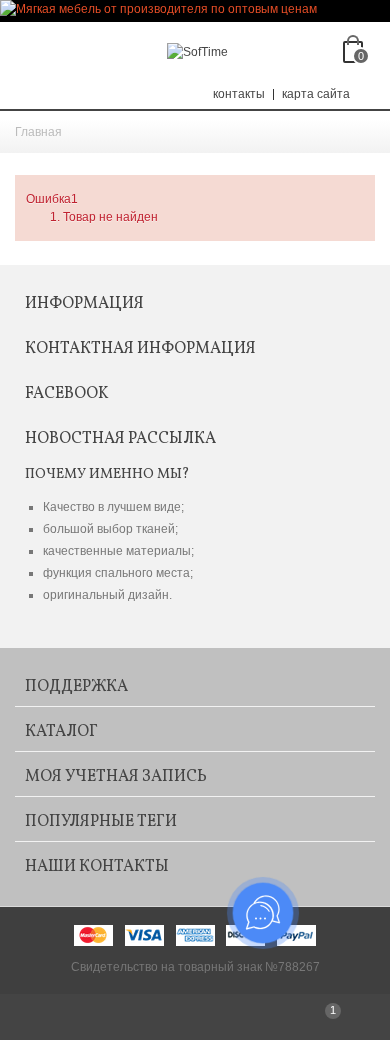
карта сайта (316, 94)
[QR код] (65, 1017)
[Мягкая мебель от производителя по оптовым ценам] (195, 11)
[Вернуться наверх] (195, 1017)
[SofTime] (197, 51)
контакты (239, 94)
